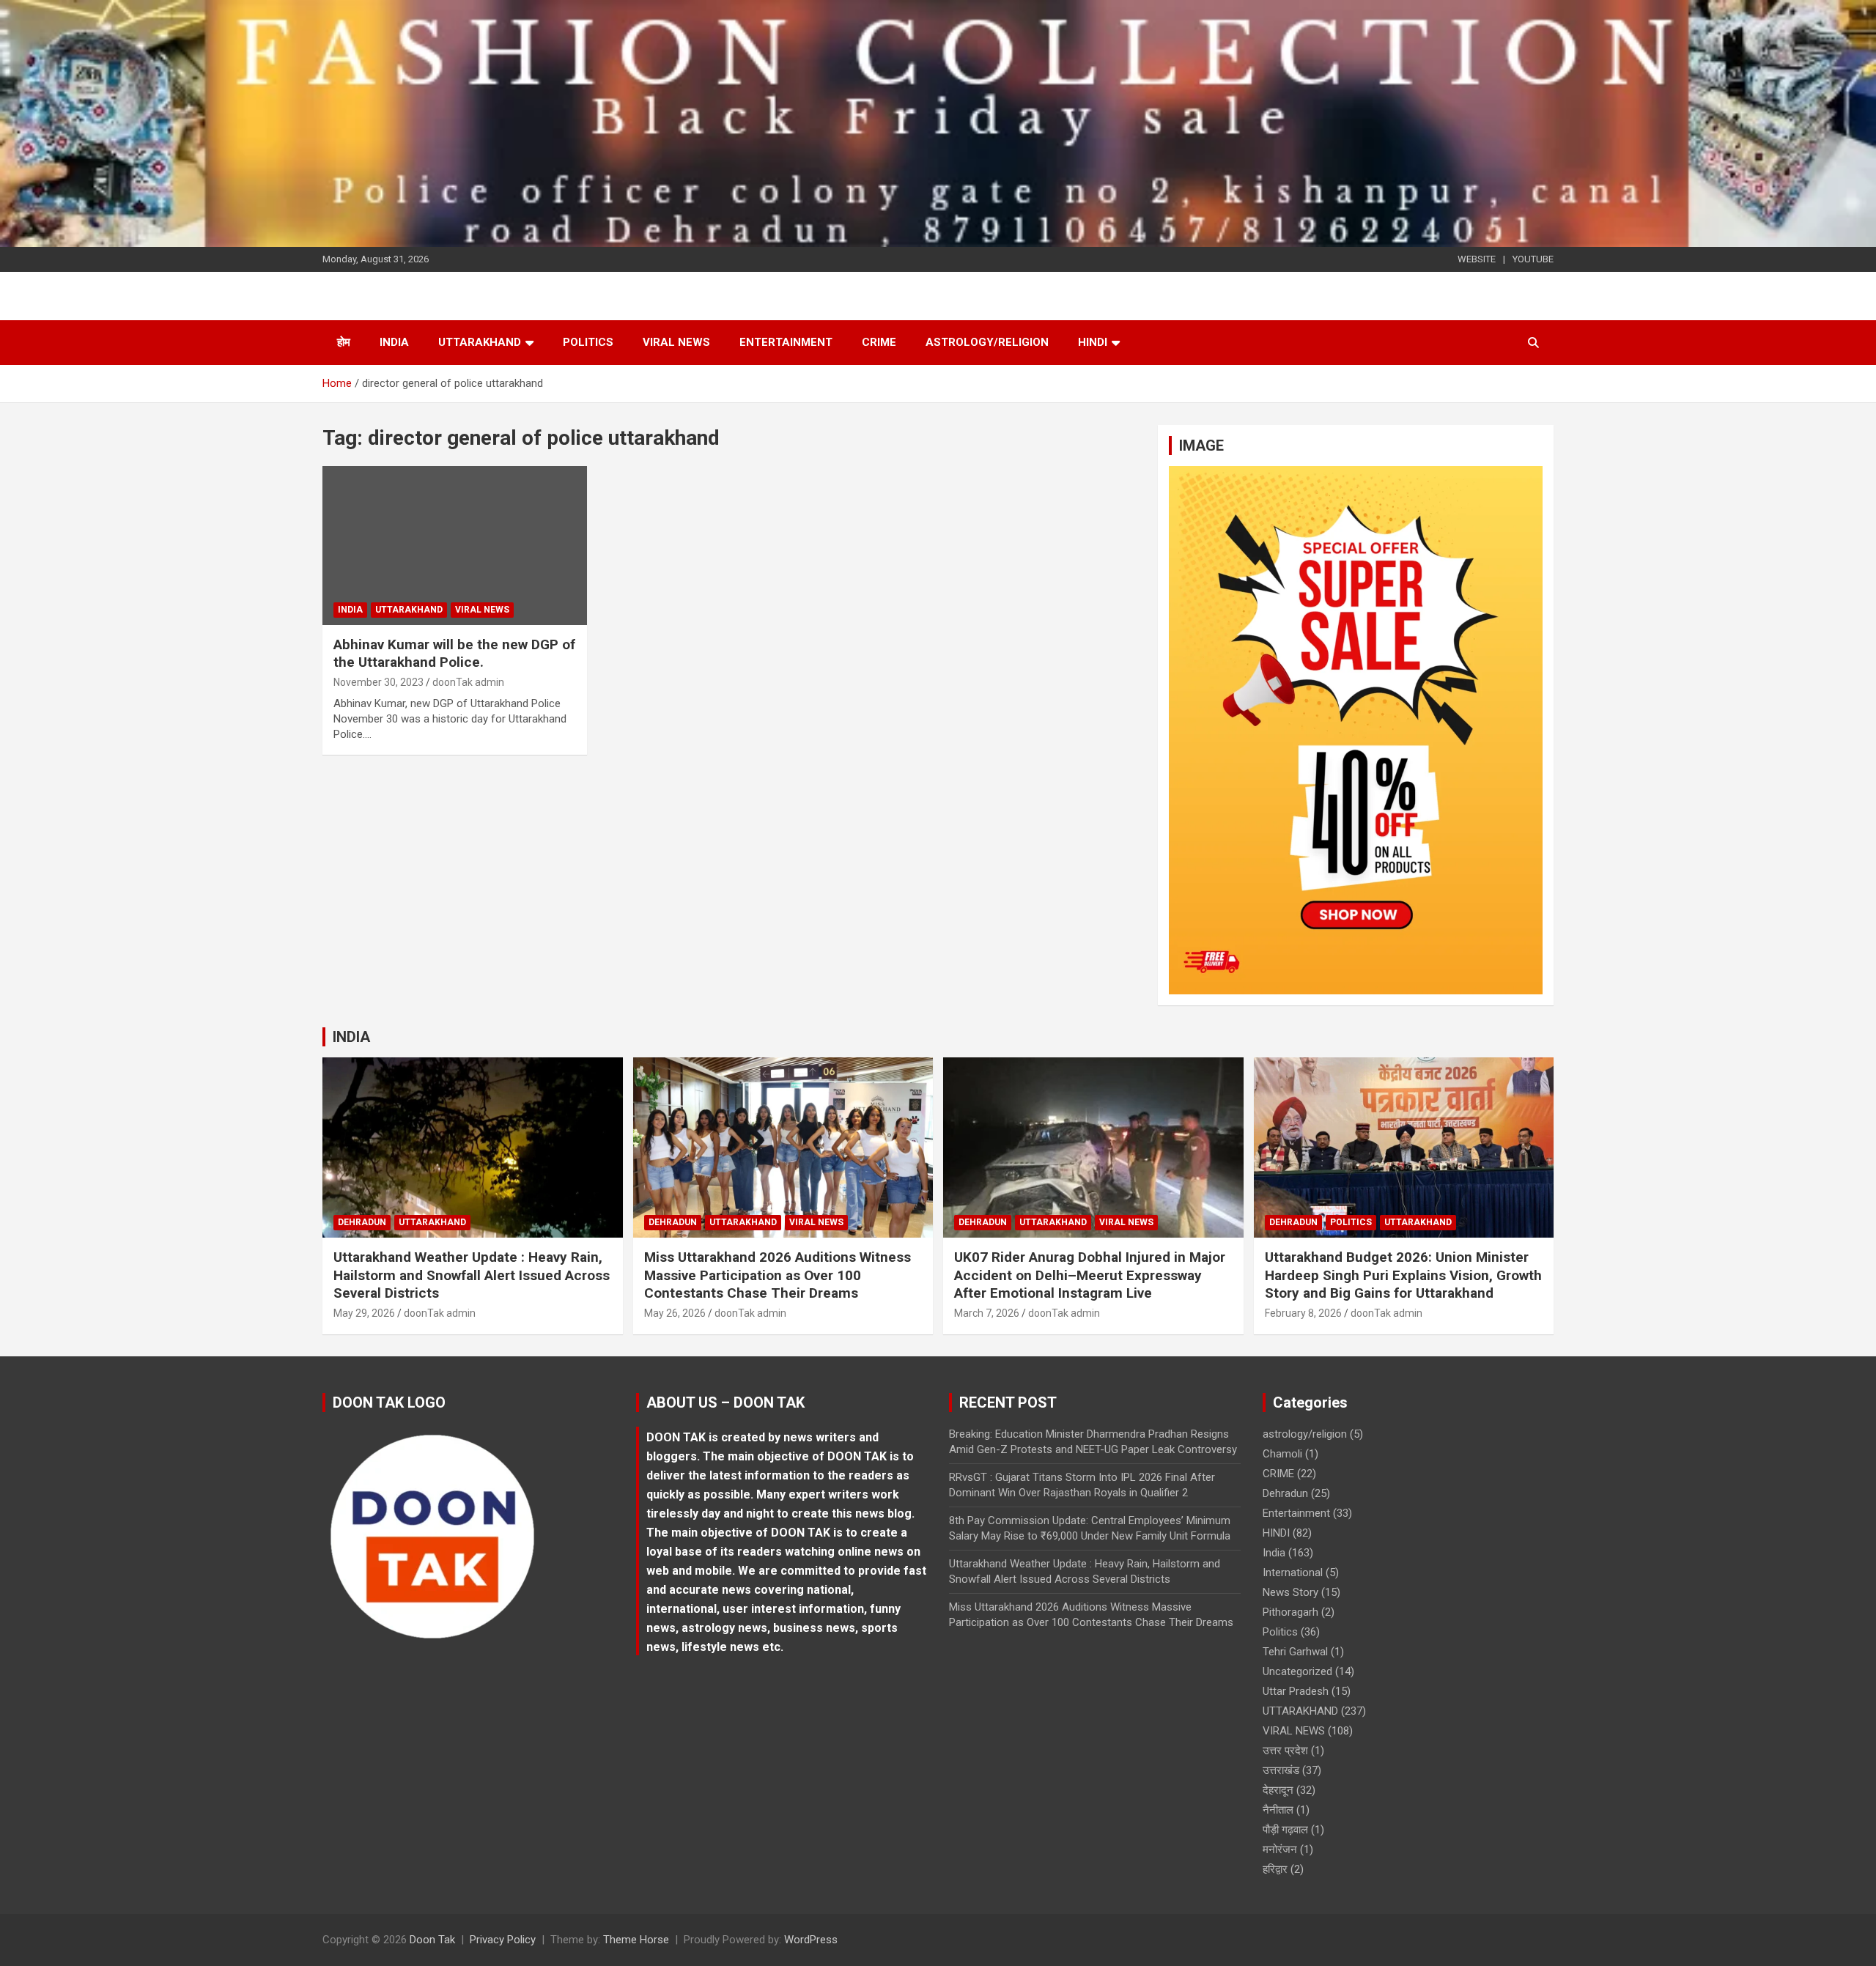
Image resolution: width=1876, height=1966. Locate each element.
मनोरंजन (1280, 1849)
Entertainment (786, 342)
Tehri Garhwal (1295, 1652)
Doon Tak (432, 1940)
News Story (1290, 1592)
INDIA (351, 1037)
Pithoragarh (1290, 1612)
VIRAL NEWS (676, 342)
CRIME (879, 342)
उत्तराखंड (1281, 1770)
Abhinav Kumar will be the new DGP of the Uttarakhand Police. (454, 654)
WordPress (811, 1940)
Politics (588, 342)
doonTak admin (468, 682)
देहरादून (1278, 1790)
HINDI (1093, 342)
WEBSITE (1477, 259)
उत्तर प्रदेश (1285, 1751)
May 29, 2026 (364, 1313)
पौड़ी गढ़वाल (1285, 1830)
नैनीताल (1278, 1810)
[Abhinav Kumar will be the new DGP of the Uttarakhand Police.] (455, 546)
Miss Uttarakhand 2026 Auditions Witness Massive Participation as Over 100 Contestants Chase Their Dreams (778, 1275)
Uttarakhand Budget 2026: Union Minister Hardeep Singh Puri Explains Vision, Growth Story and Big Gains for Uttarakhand (1403, 1275)
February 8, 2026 (1303, 1313)
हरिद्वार (1275, 1869)
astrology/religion (987, 342)
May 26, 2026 (675, 1313)
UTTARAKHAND (480, 342)
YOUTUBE (1533, 259)
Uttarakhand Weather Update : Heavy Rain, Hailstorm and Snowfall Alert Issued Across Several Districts (472, 1275)
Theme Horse (636, 1940)
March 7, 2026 (987, 1313)
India (394, 342)
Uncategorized (1297, 1671)
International (1293, 1573)
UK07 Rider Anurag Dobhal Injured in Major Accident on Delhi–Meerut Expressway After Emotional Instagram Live (1090, 1275)
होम (344, 342)
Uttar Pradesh (1296, 1691)
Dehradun (362, 1222)
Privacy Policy (503, 1940)
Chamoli (1282, 1454)
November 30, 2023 (378, 682)
